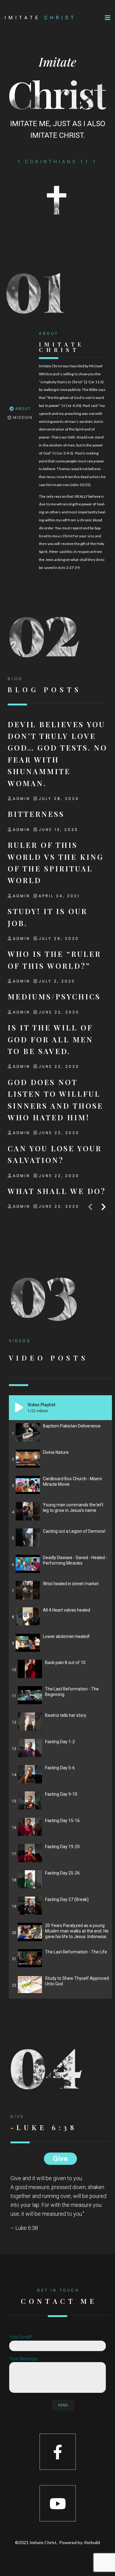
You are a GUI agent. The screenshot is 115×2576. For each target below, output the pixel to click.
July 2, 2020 (57, 981)
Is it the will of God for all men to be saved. (50, 1039)
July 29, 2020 (59, 938)
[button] (108, 18)
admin (22, 799)
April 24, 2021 (59, 896)
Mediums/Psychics (54, 996)
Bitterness (36, 814)
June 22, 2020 (59, 1012)
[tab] (20, 409)
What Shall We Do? (57, 1191)
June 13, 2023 (58, 830)
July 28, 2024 (59, 799)
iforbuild (92, 2542)
